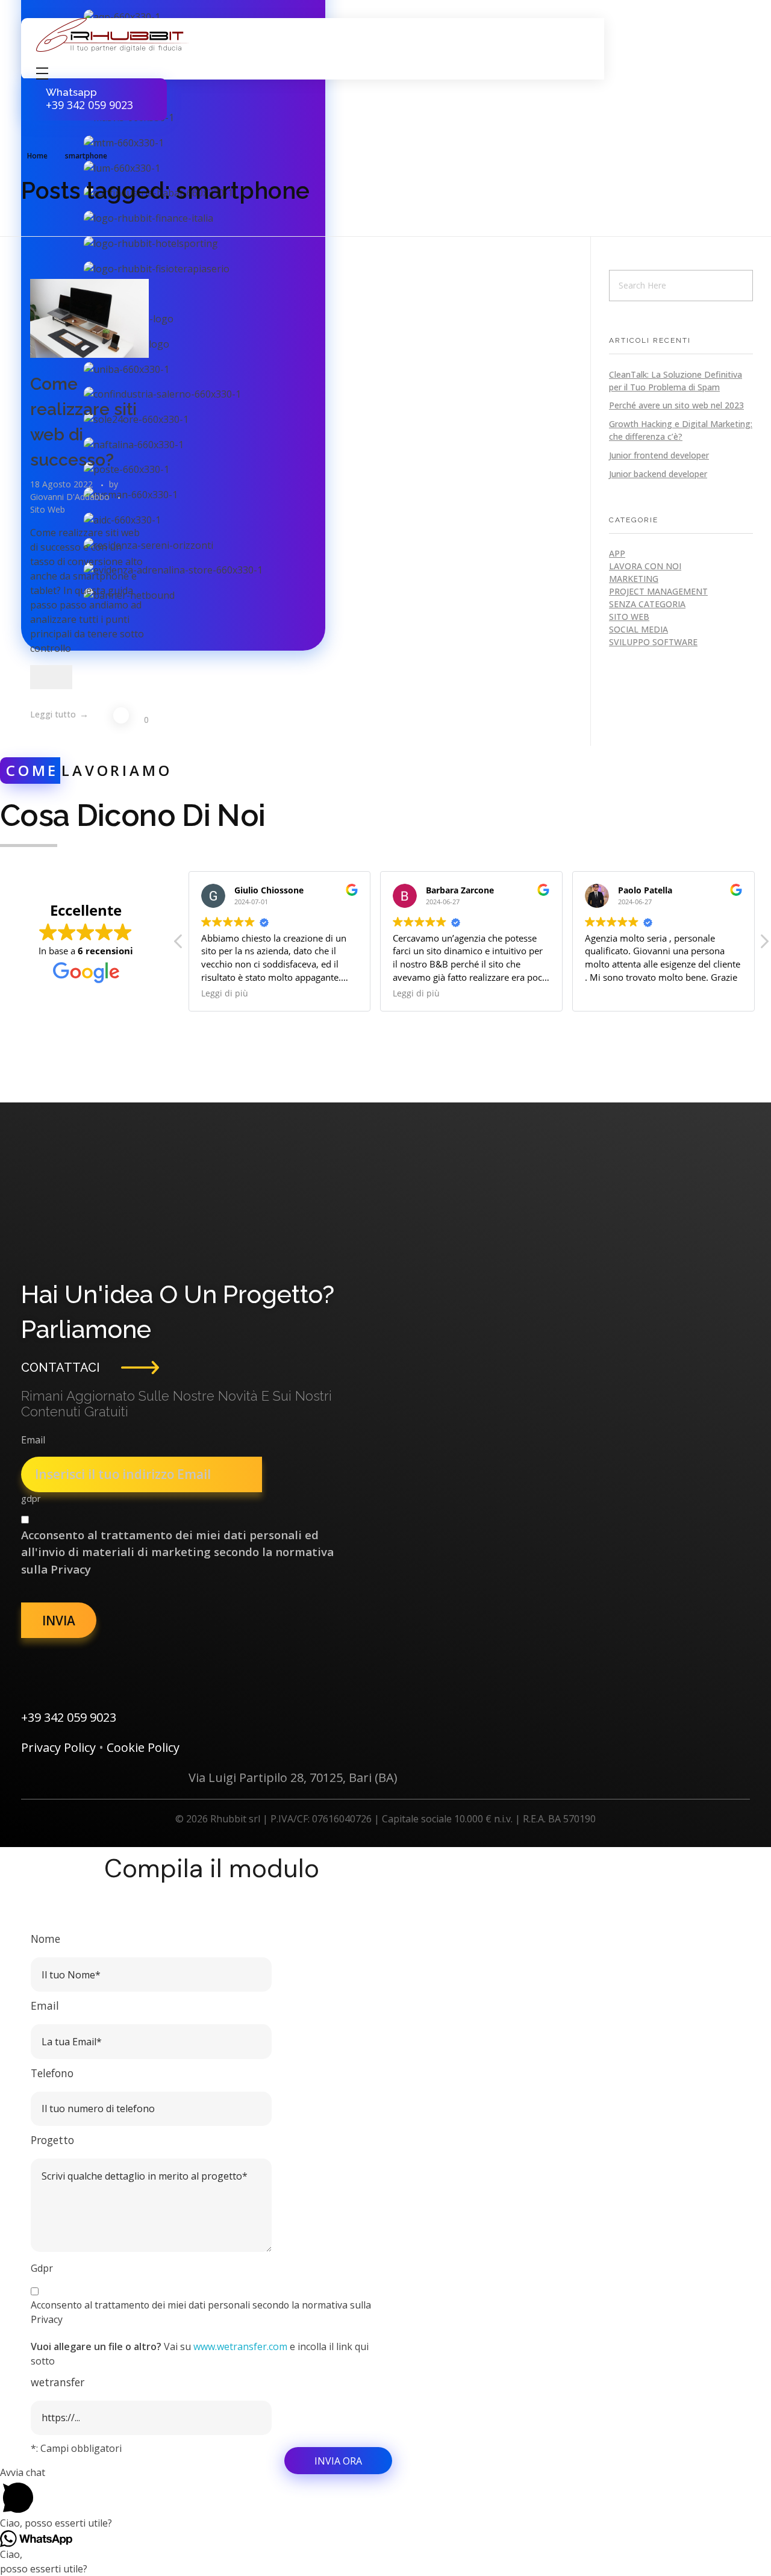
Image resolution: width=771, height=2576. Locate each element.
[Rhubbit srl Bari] (113, 35)
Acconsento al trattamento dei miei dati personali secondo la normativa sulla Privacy (201, 2312)
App (617, 553)
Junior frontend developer (659, 455)
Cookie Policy (143, 1747)
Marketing (634, 579)
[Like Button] (51, 677)
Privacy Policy (58, 1747)
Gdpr (42, 2268)
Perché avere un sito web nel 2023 (676, 405)
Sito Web (48, 509)
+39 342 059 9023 (69, 1717)
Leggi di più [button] (225, 993)
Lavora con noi (645, 566)
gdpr (31, 1499)
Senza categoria (647, 604)
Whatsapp (71, 92)
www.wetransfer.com (240, 2346)
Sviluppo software (653, 642)
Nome (45, 1939)
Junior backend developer (658, 474)
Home (37, 156)
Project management (658, 591)
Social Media (638, 629)
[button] (764, 945)
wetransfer (58, 2382)
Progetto (52, 2140)
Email (33, 1440)
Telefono (52, 2073)
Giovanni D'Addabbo (71, 497)
